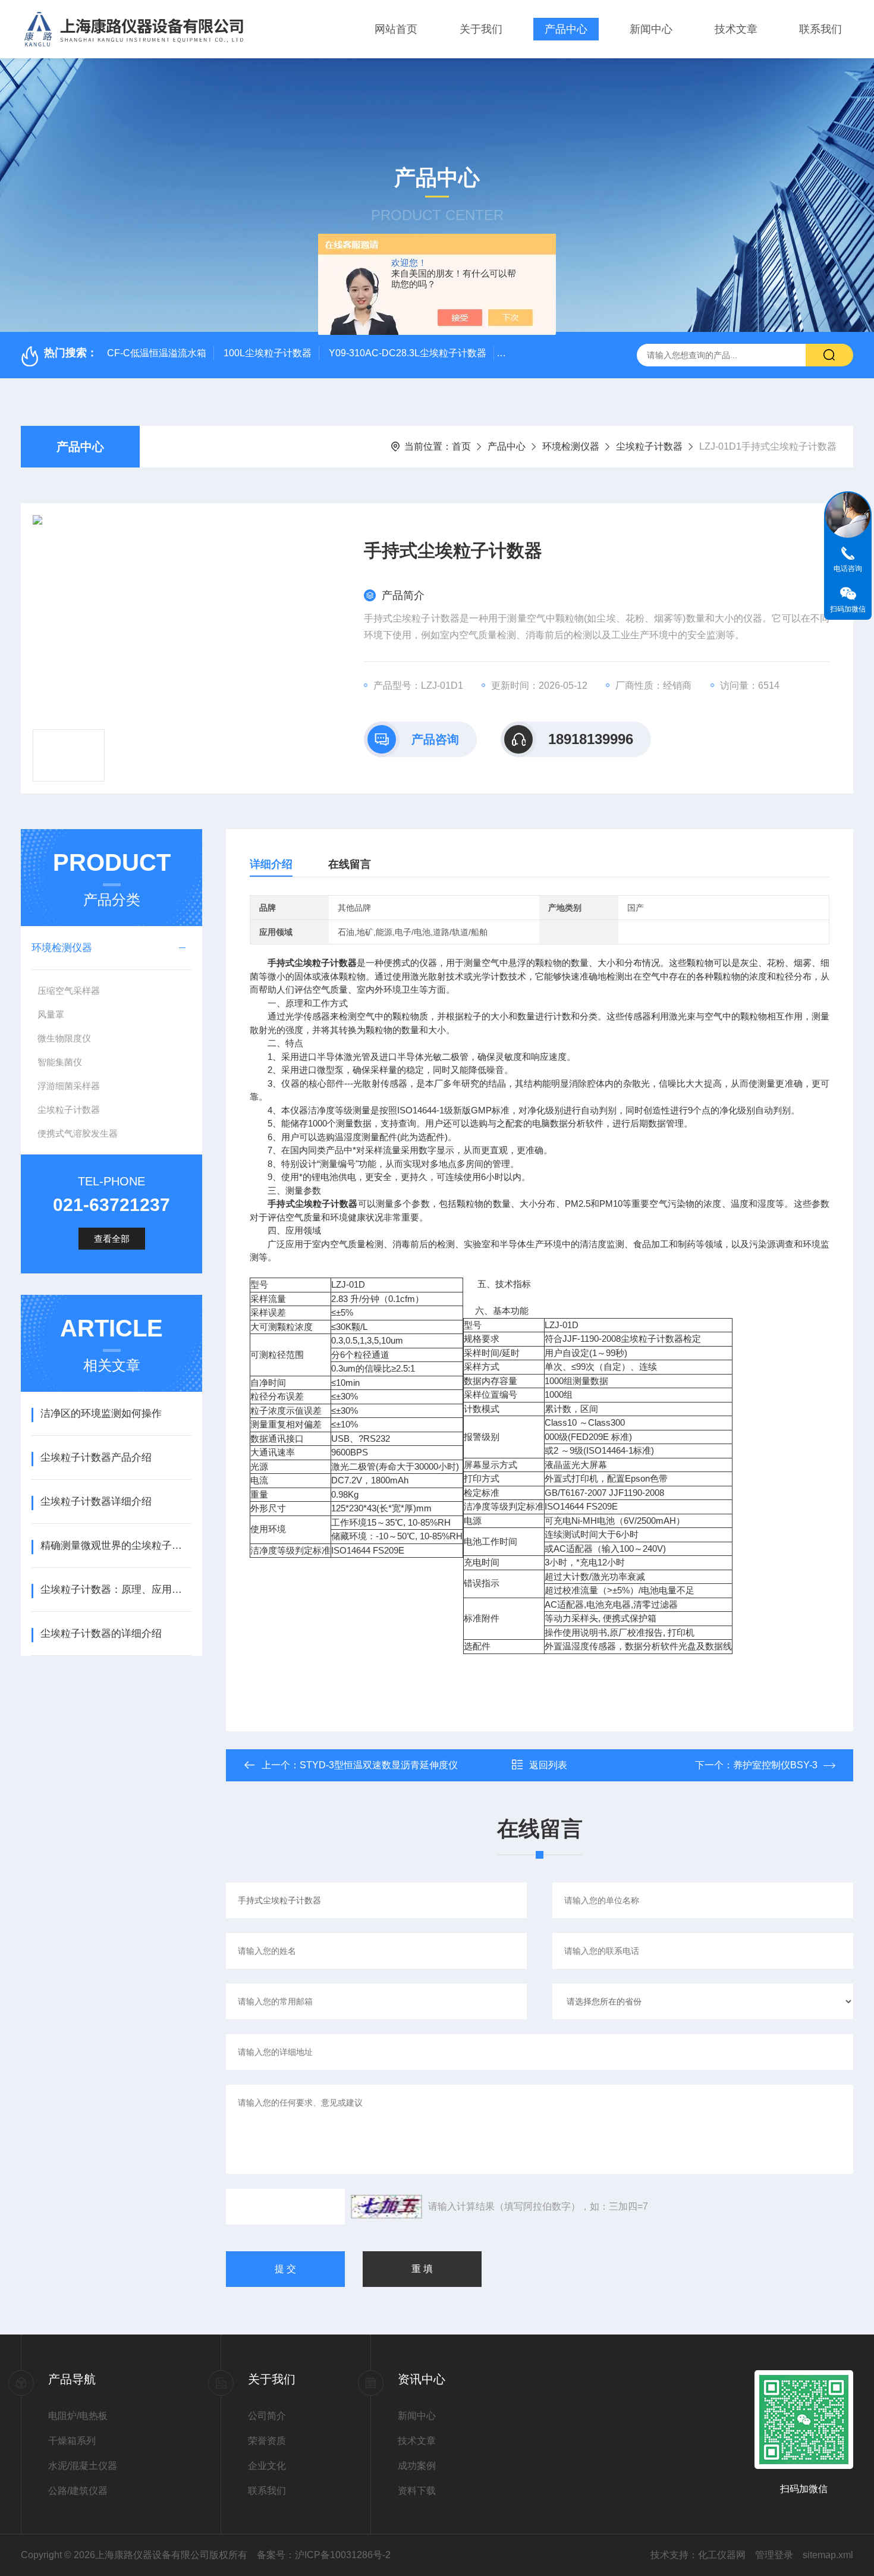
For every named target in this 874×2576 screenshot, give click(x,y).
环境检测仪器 (571, 446)
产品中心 (566, 29)
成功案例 (417, 2466)
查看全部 (112, 1239)
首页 (461, 446)
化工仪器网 (722, 2555)
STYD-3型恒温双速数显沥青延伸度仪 (379, 1765)
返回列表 (548, 1765)
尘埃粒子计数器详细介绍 (96, 1502)
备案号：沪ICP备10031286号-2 (324, 2555)
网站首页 (396, 29)
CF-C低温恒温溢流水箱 (157, 353)
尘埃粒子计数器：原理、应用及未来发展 (116, 1590)
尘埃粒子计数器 (649, 446)
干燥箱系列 (72, 2441)
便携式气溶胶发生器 (78, 1133)
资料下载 (417, 2491)
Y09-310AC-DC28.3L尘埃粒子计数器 (408, 353)
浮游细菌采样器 (69, 1086)
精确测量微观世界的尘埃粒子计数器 (116, 1546)
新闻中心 (651, 29)
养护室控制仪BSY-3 (775, 1765)
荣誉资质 (267, 2441)
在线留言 (350, 864)
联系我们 (820, 29)
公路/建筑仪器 (78, 2491)
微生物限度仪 (64, 1038)
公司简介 (267, 2416)
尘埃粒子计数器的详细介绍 (101, 1634)
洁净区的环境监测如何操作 (101, 1413)
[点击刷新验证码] (386, 2207)
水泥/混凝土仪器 (83, 2466)
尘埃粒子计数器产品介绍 (96, 1458)
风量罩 (51, 1014)
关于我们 (481, 29)
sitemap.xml (828, 2555)
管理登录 (774, 2555)
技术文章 (736, 29)
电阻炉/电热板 (78, 2416)
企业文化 (267, 2466)
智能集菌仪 (60, 1062)
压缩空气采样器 (69, 991)
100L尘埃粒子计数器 (268, 353)
